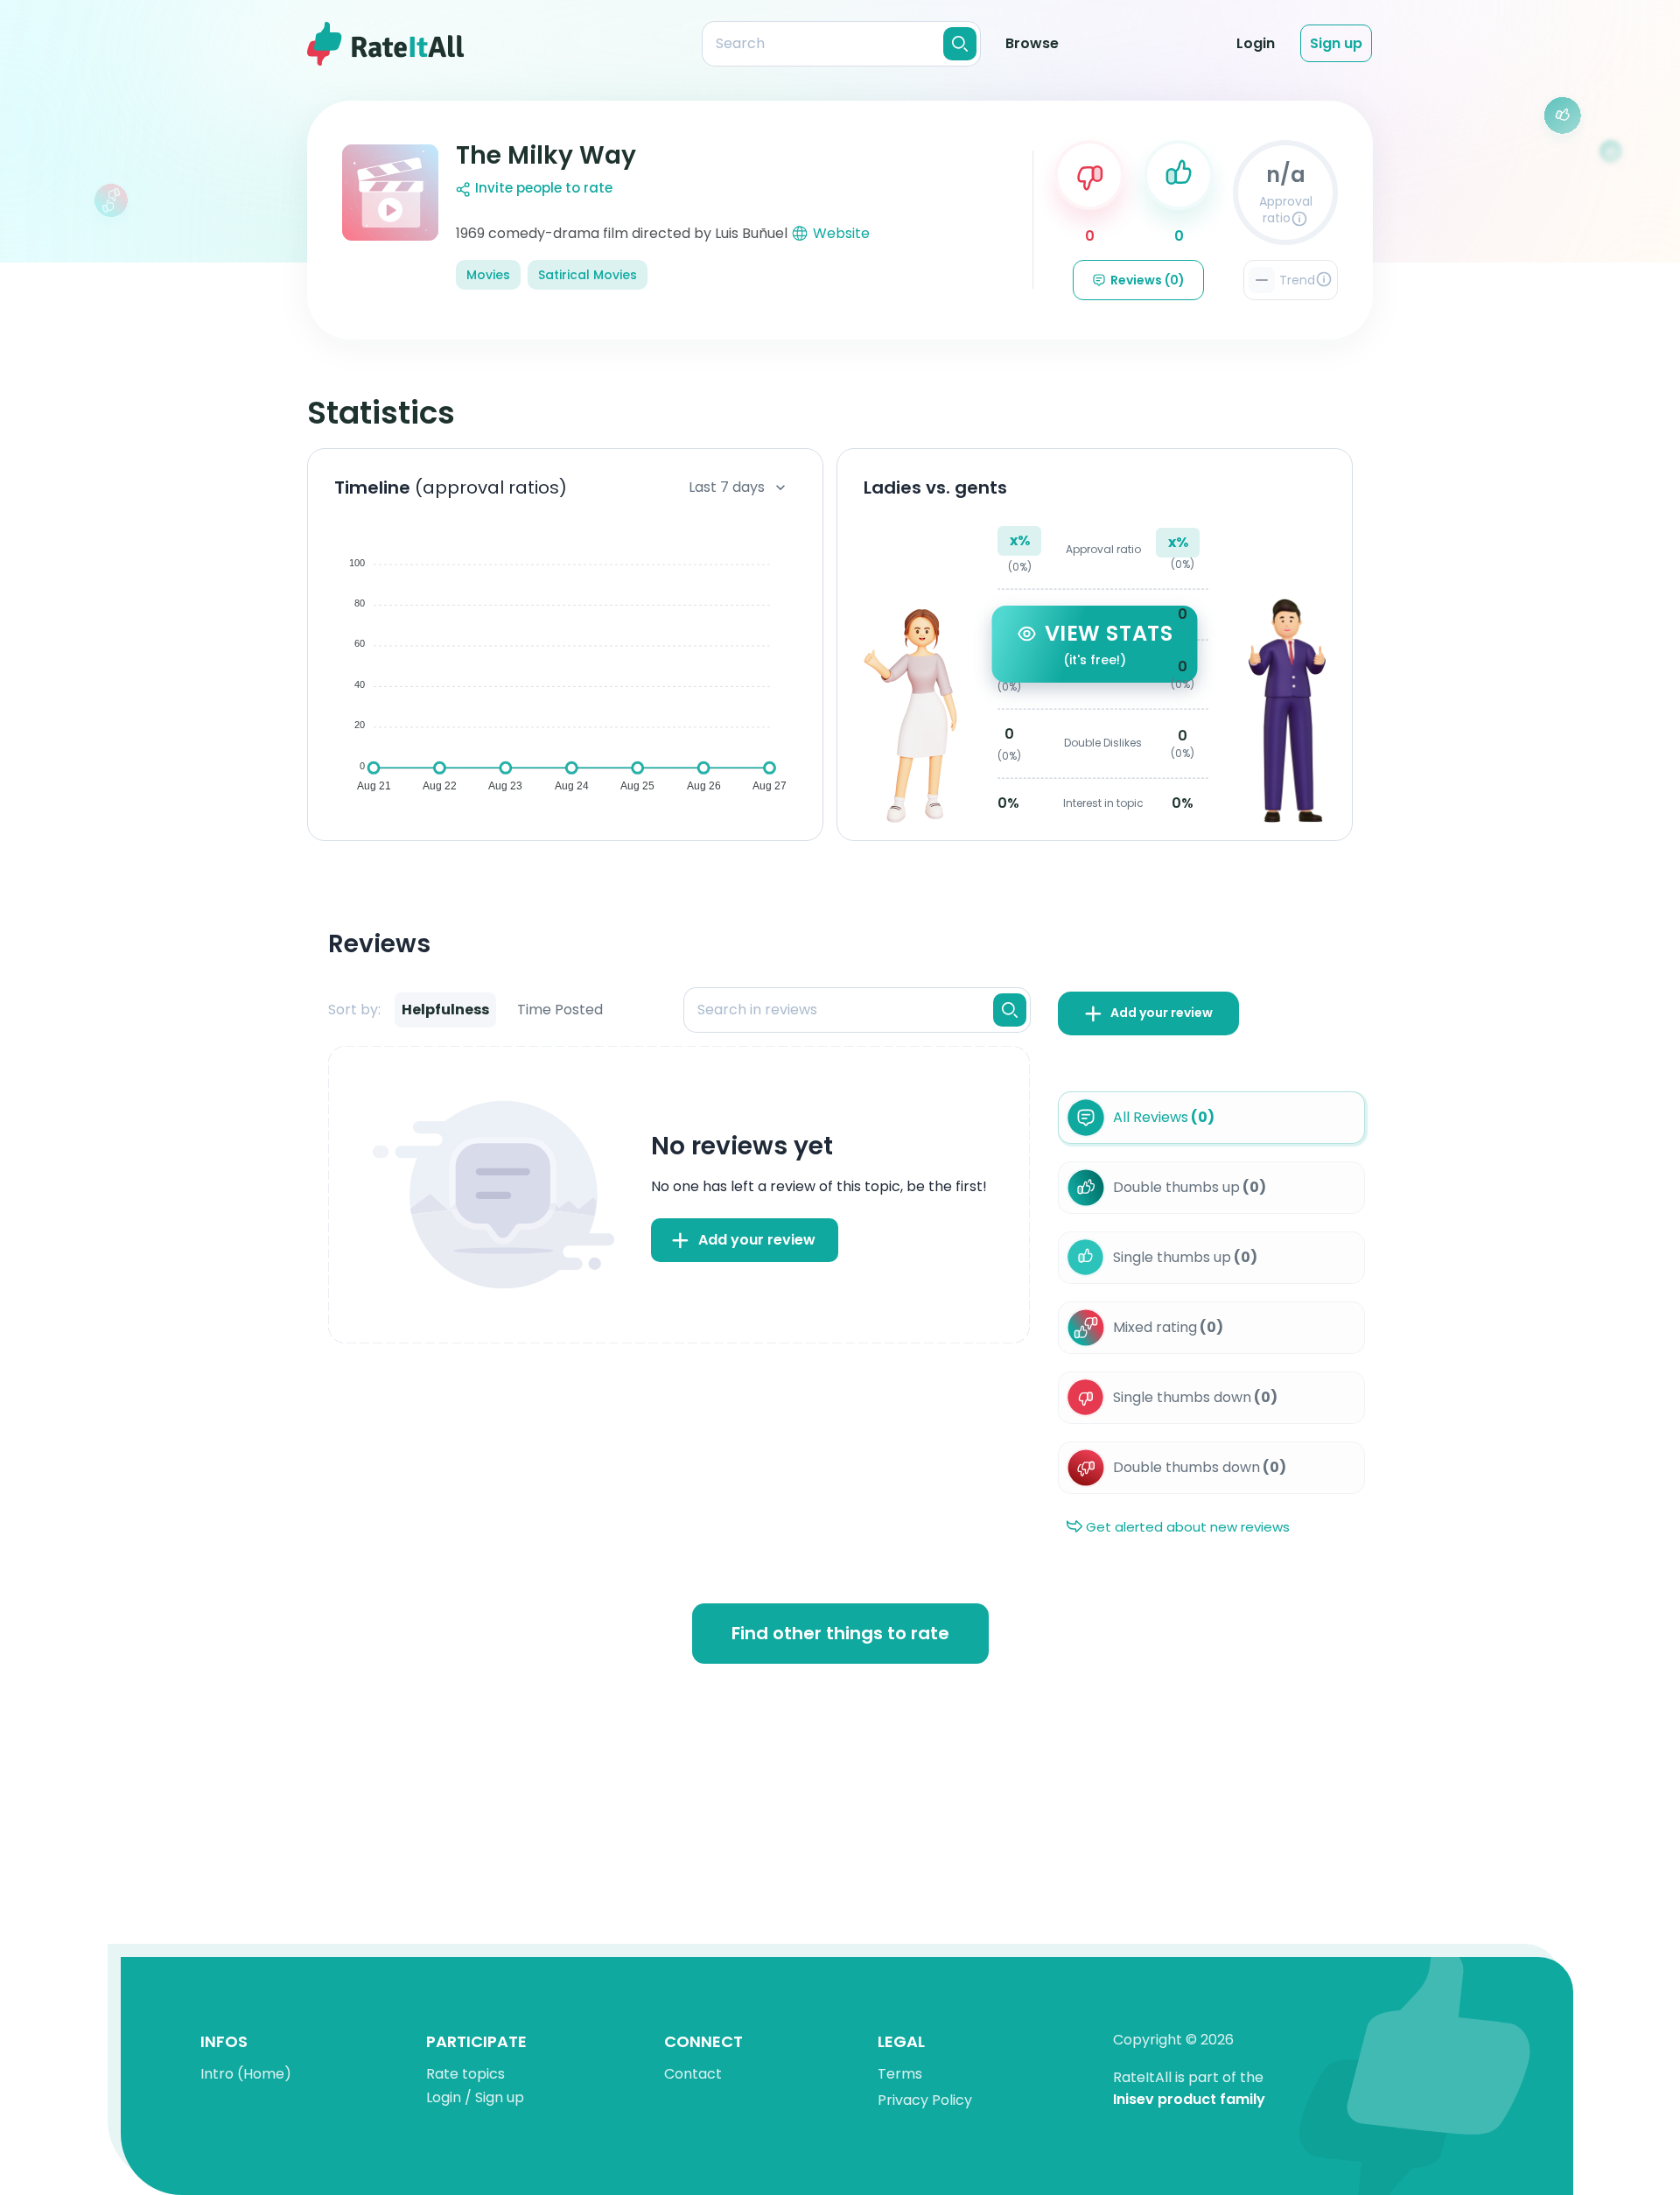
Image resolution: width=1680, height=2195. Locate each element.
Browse (1032, 43)
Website (841, 233)
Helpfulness (445, 1010)
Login (1256, 43)
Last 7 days (727, 487)
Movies (488, 275)
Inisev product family (1189, 2100)
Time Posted (560, 1010)
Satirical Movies (588, 275)
